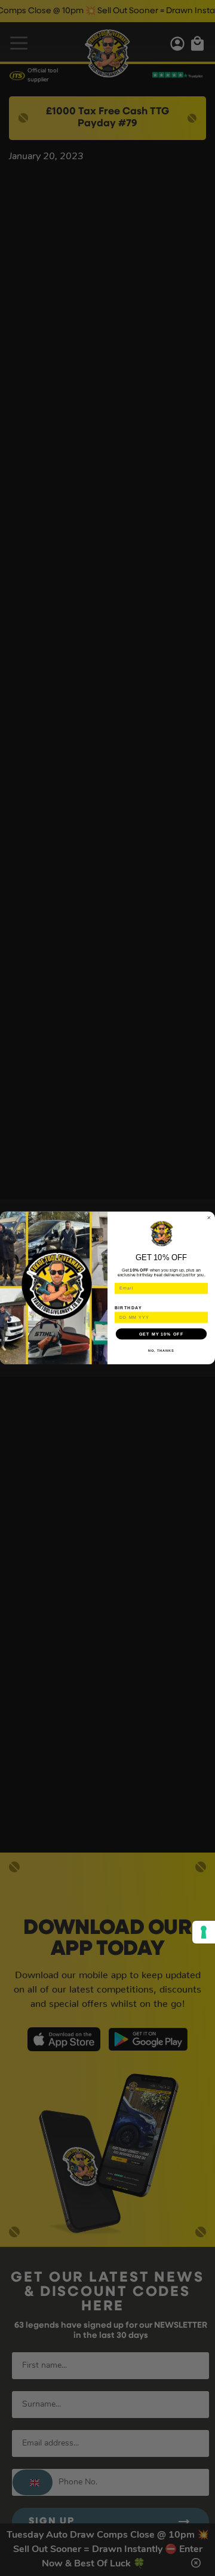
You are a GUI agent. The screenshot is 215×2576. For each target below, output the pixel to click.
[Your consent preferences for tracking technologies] (204, 1932)
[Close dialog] (209, 1218)
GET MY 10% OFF (161, 1334)
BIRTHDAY (128, 1307)
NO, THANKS (161, 1351)
